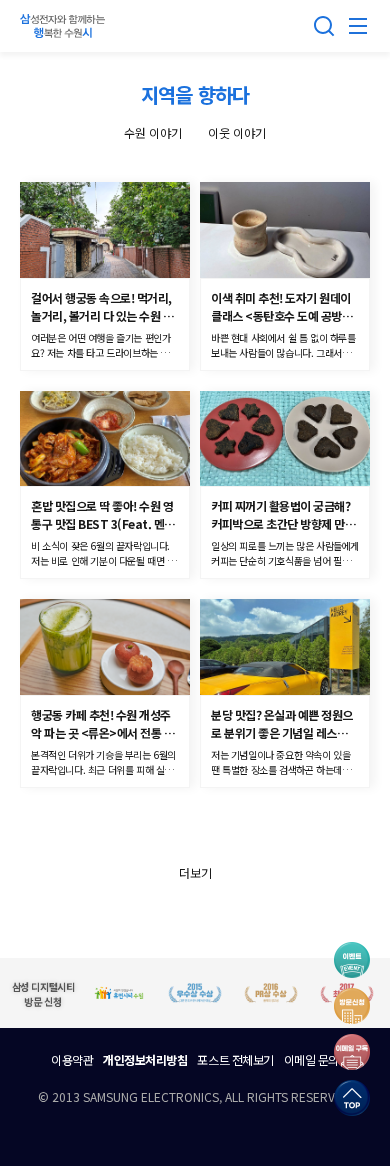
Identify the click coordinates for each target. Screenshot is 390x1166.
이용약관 (72, 1059)
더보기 (195, 872)
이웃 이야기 (237, 132)
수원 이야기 (153, 132)
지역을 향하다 (195, 94)
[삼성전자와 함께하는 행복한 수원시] (65, 26)
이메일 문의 (311, 1059)
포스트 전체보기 (235, 1059)
